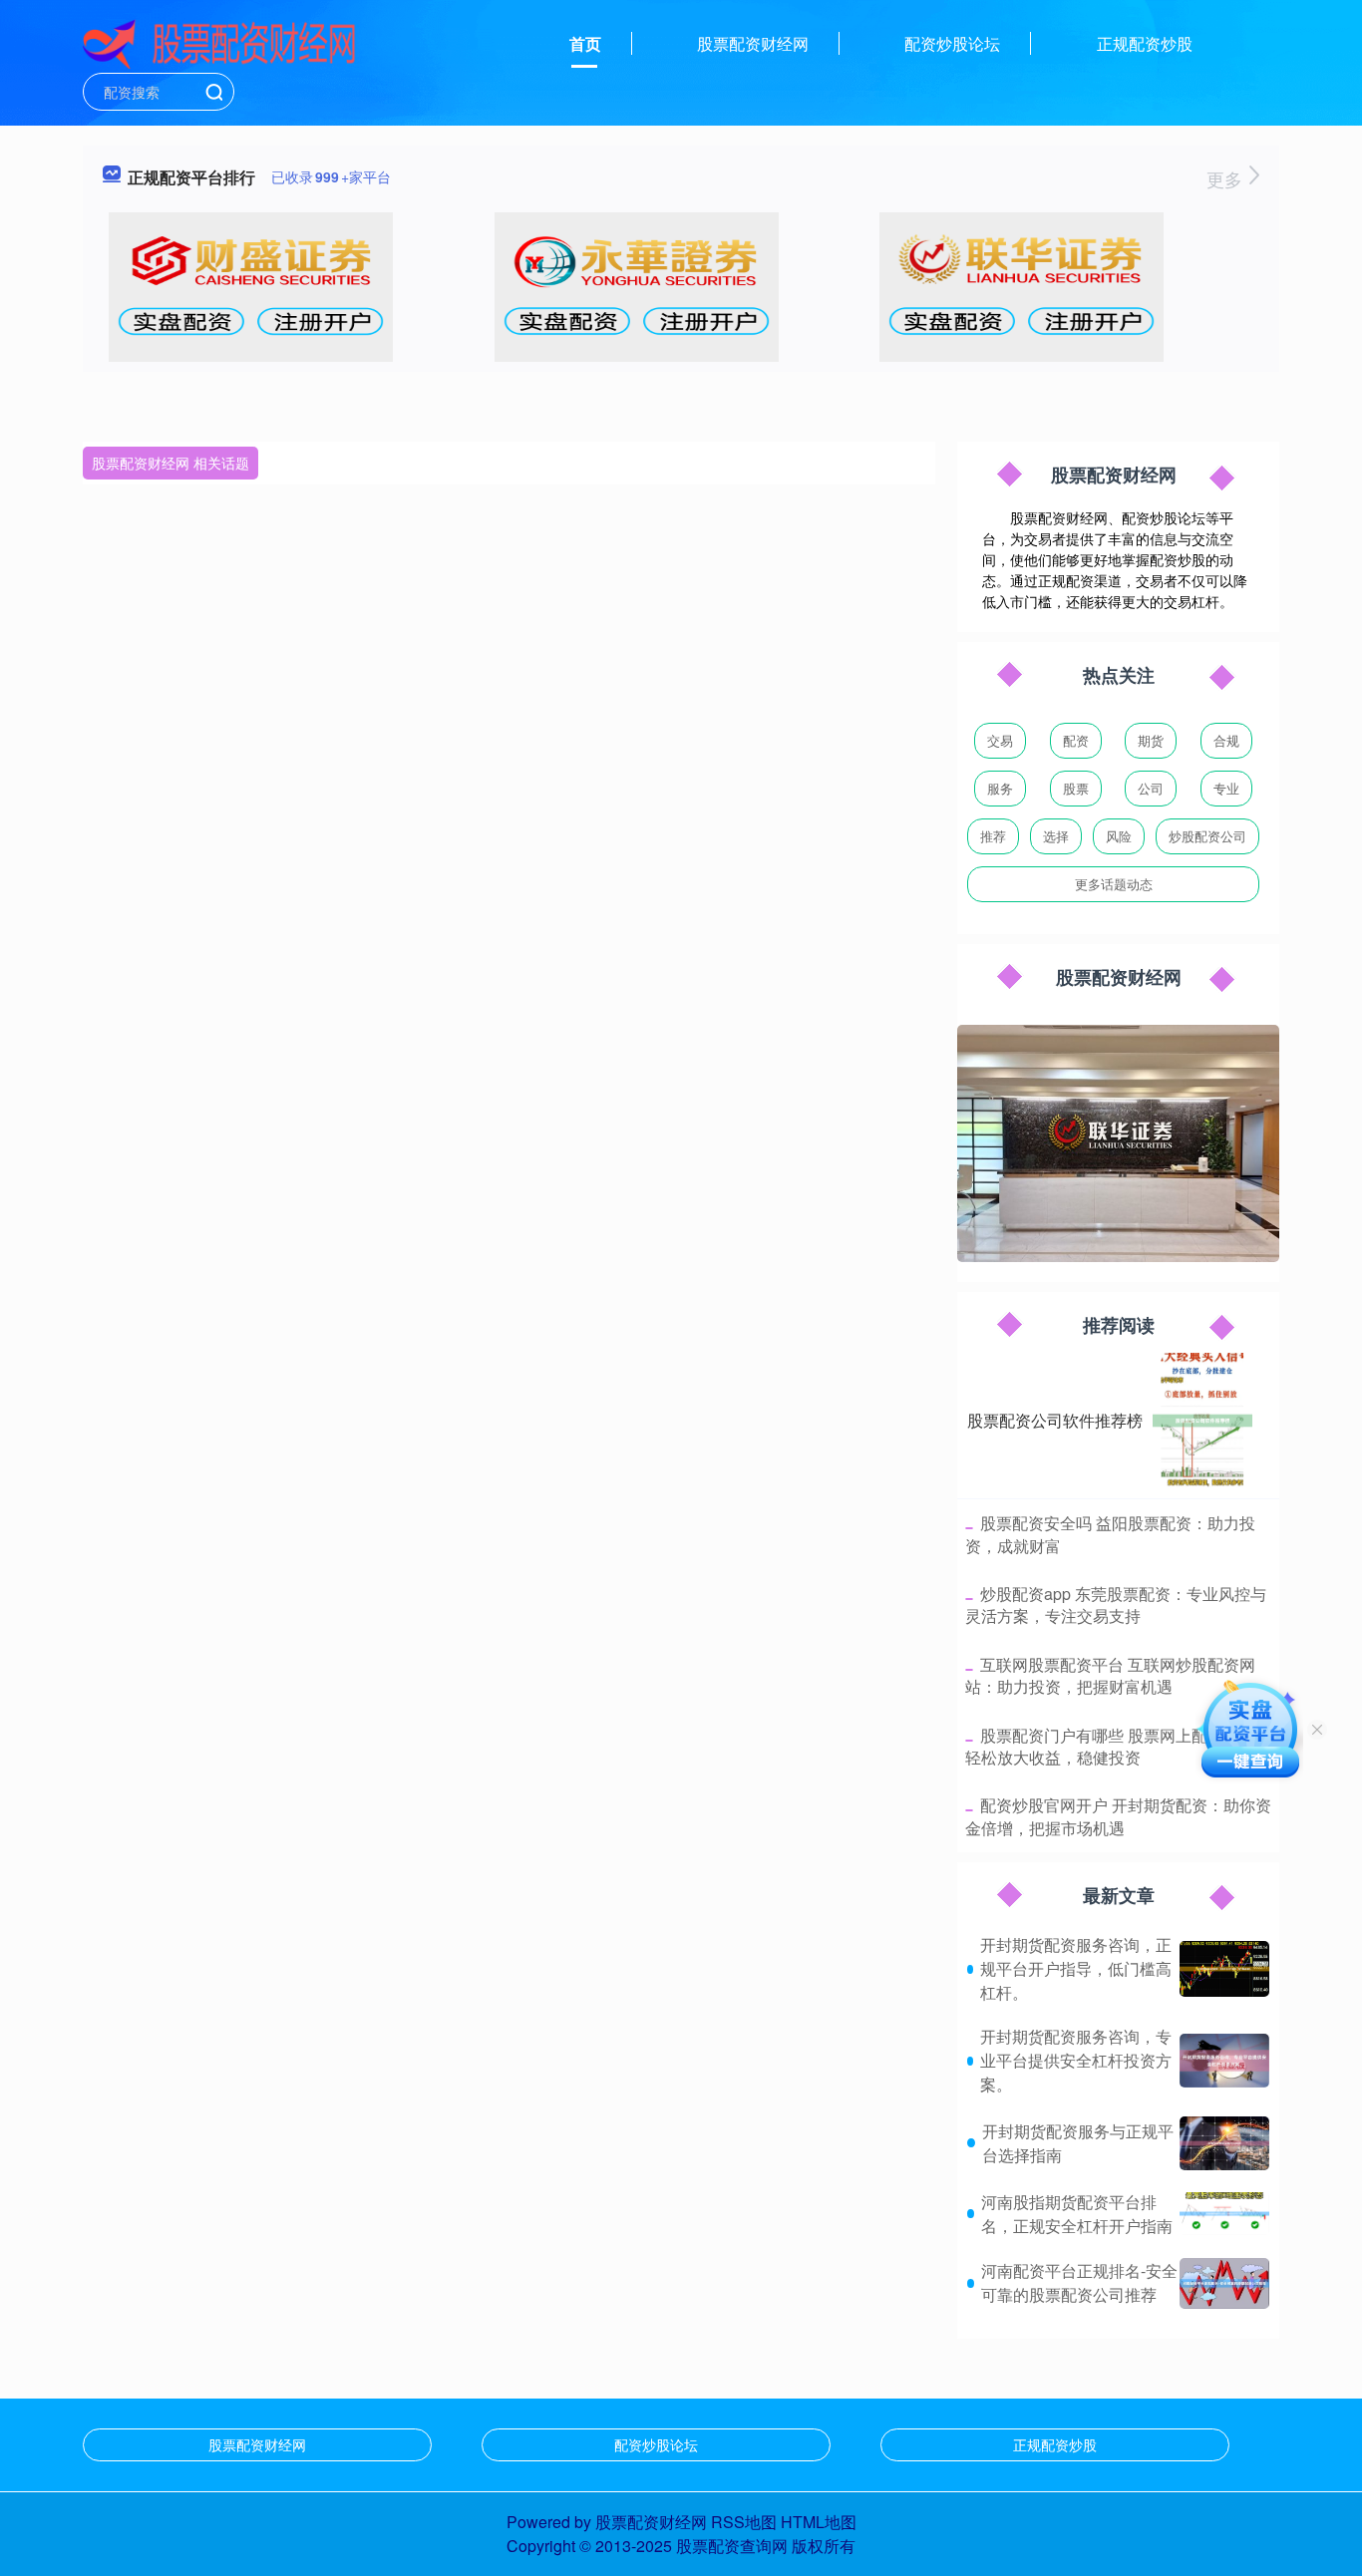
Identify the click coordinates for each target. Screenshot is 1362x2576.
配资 (1076, 740)
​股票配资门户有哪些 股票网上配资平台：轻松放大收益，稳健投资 (1118, 1746)
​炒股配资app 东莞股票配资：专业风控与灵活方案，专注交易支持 (1116, 1605)
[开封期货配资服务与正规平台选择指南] (1224, 2143)
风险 (1119, 836)
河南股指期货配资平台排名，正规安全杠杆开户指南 (1077, 2214)
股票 (1076, 788)
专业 (1226, 788)
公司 (1151, 788)
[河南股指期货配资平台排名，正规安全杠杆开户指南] (1224, 2214)
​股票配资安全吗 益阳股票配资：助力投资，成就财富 (1110, 1534)
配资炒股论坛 (952, 43)
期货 (1151, 740)
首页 (585, 43)
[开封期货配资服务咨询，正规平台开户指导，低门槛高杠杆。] (1224, 1969)
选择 (1056, 836)
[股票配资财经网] (220, 42)
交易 (1000, 740)
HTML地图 (819, 2522)
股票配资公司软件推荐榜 (1055, 1420)
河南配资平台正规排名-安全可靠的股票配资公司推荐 (1079, 2282)
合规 (1226, 740)
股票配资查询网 (732, 2546)
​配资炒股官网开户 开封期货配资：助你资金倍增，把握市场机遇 (1118, 1816)
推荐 (993, 836)
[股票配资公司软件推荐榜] (1202, 1421)
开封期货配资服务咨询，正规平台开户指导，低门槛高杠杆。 (1076, 1968)
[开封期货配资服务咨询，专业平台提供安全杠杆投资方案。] (1224, 2061)
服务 (1000, 788)
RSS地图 (744, 2522)
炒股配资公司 (1207, 836)
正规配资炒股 (1145, 43)
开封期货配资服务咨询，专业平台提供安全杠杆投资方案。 (1076, 2060)
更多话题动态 (1114, 884)
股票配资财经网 (753, 43)
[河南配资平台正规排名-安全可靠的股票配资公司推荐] (1224, 2283)
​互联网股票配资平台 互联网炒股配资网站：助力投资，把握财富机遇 (1110, 1675)
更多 (1227, 178)
